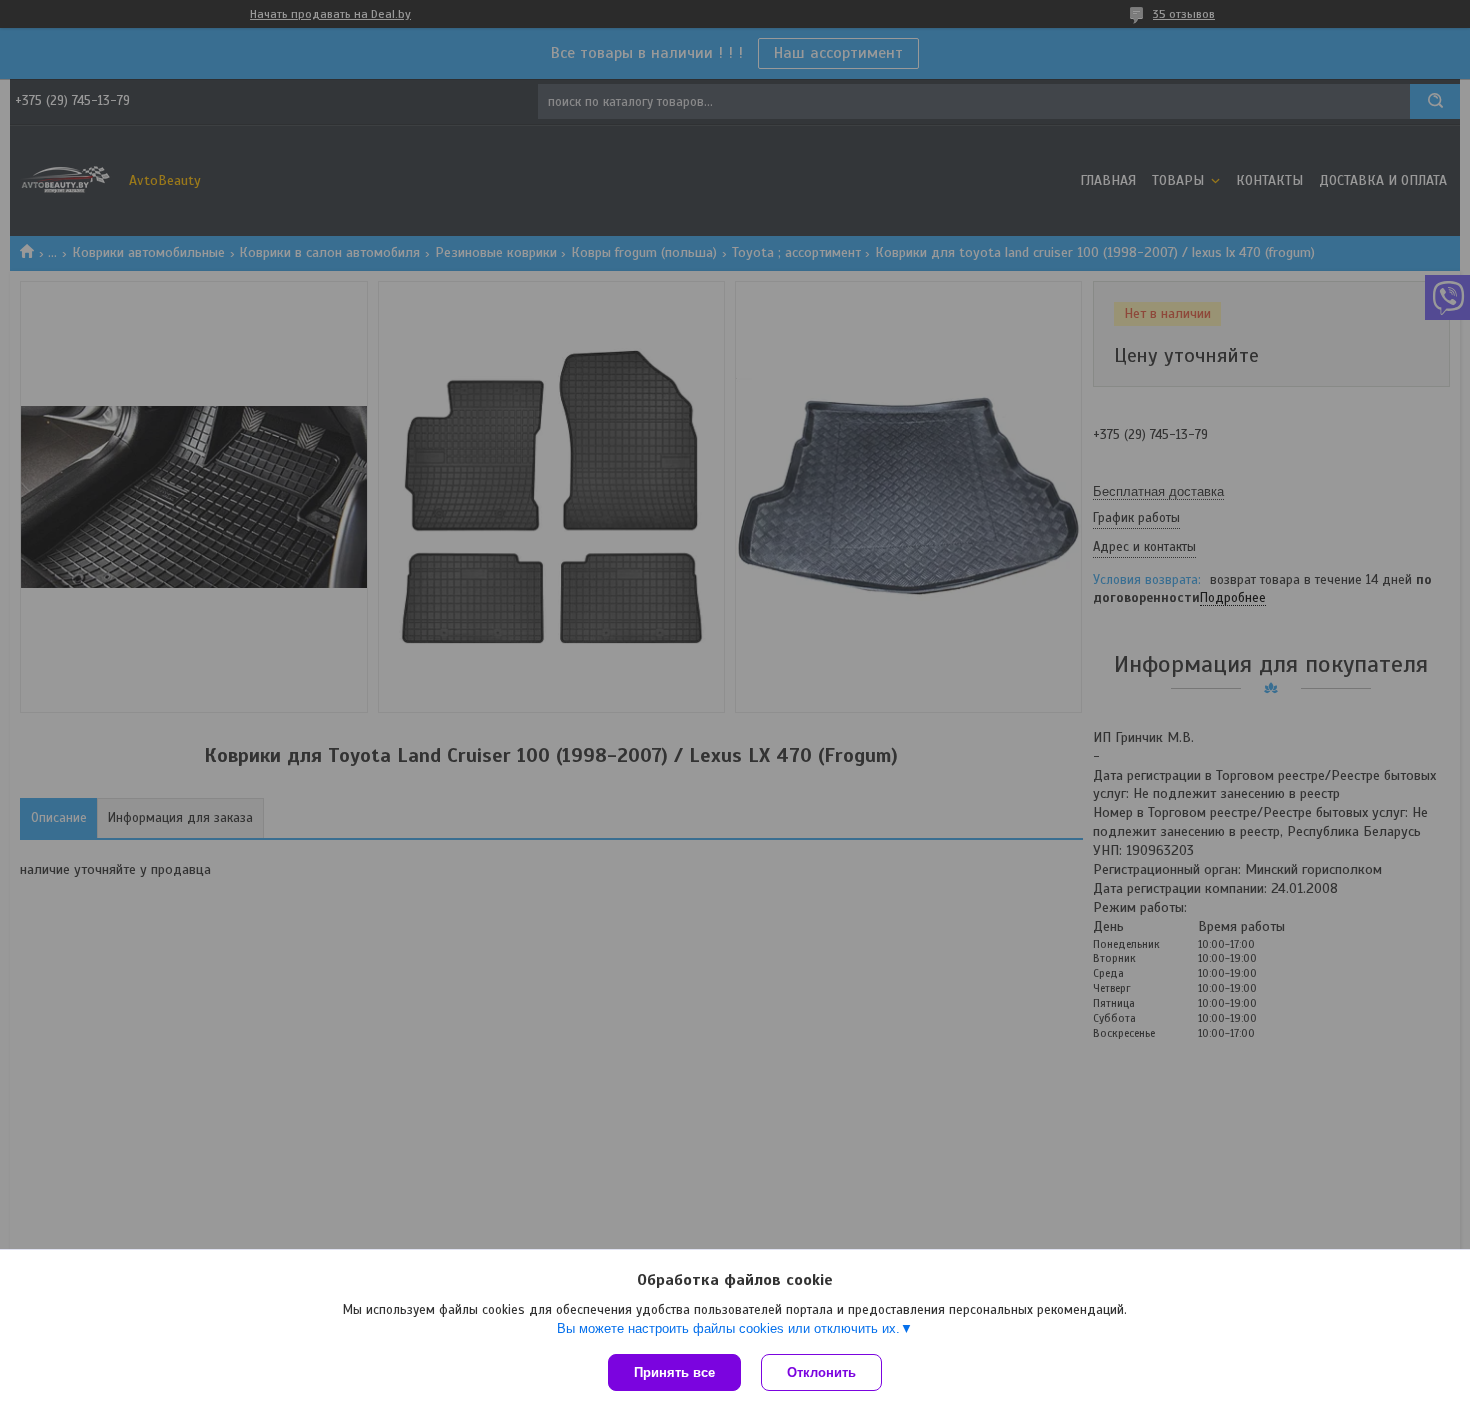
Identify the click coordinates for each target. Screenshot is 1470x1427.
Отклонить (821, 1372)
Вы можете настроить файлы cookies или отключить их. (728, 1328)
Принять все (674, 1372)
